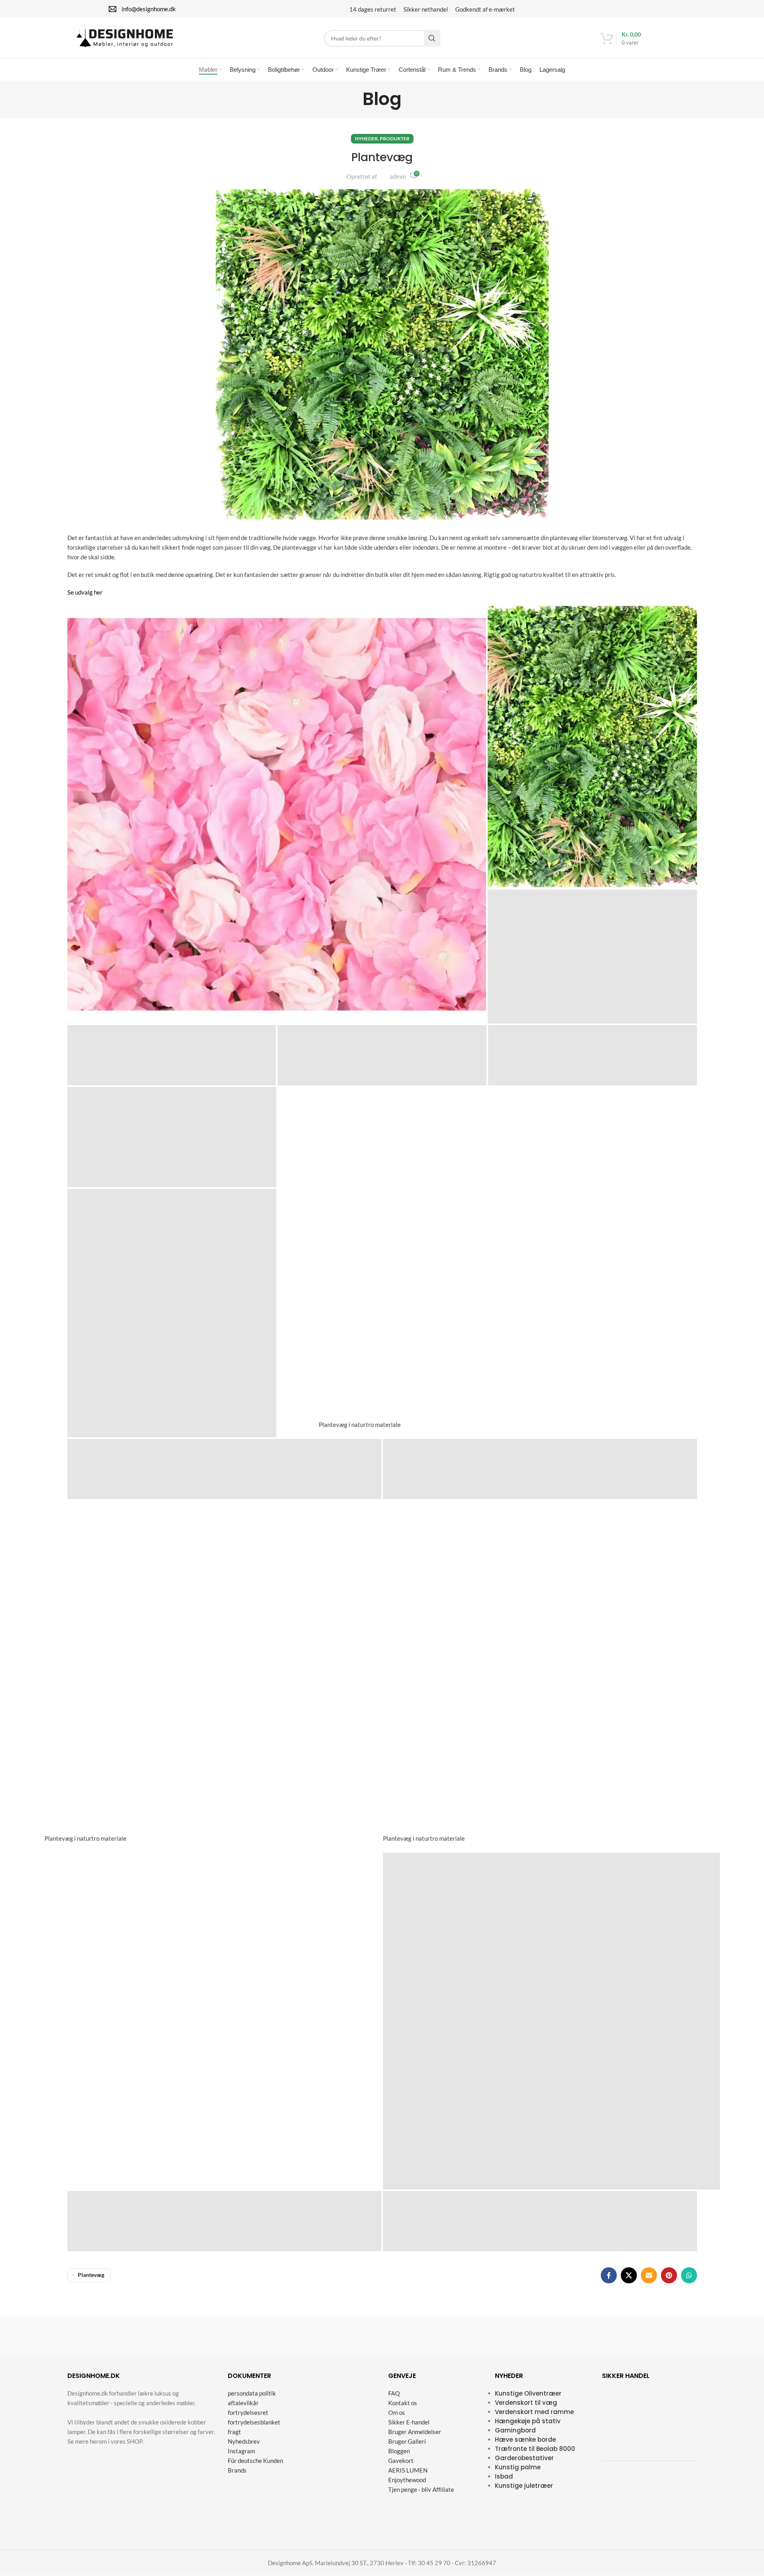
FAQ (394, 2394)
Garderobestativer (524, 2458)
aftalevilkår (243, 2403)
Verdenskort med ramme (534, 2412)
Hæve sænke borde (525, 2440)
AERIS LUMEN (408, 2471)
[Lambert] (579, 2335)
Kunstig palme (518, 2468)
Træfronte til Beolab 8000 (535, 2449)
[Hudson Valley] (264, 2335)
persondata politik (252, 2394)
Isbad (504, 2477)
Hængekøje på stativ (528, 2421)
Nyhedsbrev (244, 2442)
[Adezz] (657, 2335)
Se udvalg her (85, 592)
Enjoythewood (407, 2480)
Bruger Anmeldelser (415, 2432)
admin (398, 176)
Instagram (241, 2451)
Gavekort (401, 2461)
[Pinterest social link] (669, 2275)
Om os (397, 2413)
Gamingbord (515, 2431)
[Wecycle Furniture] (107, 2335)
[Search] (432, 38)
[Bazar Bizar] (185, 2335)
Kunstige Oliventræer (528, 2394)
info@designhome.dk (149, 9)
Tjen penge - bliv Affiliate (421, 2490)
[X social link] (629, 2275)
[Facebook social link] (609, 2275)
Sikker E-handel (409, 2422)
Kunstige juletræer (524, 2486)
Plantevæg (91, 2275)
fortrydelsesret (248, 2413)
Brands (237, 2471)
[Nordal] (500, 2335)
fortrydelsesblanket (254, 2422)
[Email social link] (649, 2275)
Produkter (395, 139)
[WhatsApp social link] (689, 2275)
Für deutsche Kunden (255, 2461)
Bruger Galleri (407, 2442)
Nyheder (366, 139)
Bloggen (399, 2451)
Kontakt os (403, 2403)
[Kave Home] (342, 2335)
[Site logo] (125, 37)
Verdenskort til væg (526, 2403)
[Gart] (422, 2335)
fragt (234, 2432)
